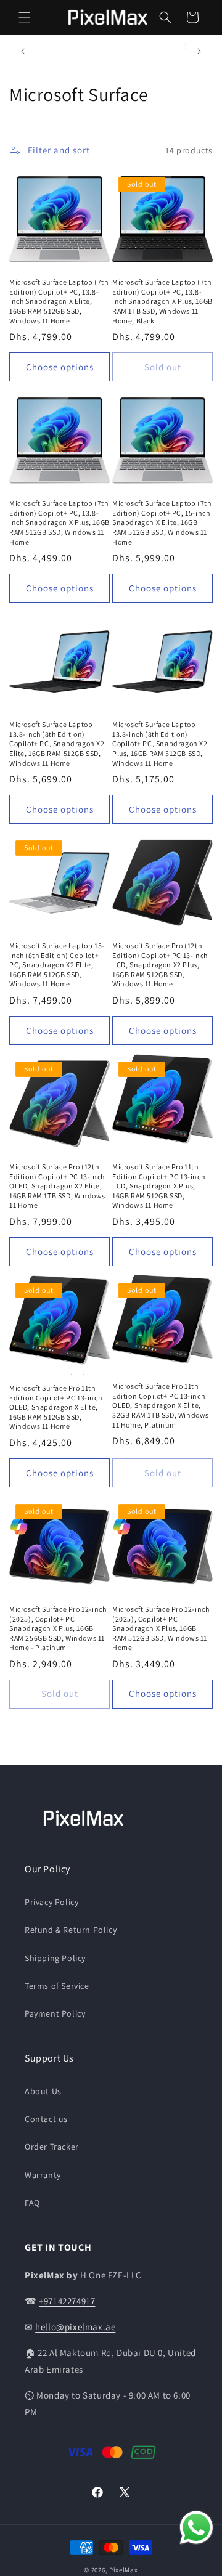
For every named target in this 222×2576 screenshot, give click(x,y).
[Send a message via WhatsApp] (196, 2528)
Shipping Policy (55, 1958)
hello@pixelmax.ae (75, 2327)
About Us (43, 2091)
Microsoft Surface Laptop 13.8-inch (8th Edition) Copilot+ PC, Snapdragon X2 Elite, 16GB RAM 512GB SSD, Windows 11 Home (57, 743)
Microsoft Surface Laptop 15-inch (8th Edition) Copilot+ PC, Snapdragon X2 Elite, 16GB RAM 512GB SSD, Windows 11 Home (57, 965)
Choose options (60, 367)
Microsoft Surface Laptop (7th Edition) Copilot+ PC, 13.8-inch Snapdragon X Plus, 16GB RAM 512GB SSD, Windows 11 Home (60, 522)
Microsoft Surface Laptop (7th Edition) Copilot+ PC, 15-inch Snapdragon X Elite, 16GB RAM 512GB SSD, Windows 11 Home (162, 522)
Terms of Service (57, 1986)
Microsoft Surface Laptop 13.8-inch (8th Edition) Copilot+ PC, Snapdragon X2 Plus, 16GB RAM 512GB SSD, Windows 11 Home (160, 743)
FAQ (32, 2203)
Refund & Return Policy (71, 1930)
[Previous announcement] (23, 51)
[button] (25, 17)
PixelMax (124, 2570)
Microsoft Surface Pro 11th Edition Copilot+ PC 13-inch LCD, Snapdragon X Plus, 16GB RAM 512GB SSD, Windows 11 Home (158, 1186)
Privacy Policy (51, 1902)
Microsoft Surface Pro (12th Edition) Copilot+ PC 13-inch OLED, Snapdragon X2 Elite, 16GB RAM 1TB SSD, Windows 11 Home (57, 1186)
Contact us (46, 2119)
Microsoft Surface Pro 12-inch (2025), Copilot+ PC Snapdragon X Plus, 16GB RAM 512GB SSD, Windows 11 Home (161, 1628)
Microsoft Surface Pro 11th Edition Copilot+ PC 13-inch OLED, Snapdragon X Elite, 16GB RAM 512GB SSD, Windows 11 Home (55, 1407)
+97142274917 (67, 2301)
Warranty (43, 2175)
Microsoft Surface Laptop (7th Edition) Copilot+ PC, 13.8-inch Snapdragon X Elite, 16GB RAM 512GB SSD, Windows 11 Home (59, 301)
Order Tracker (52, 2147)
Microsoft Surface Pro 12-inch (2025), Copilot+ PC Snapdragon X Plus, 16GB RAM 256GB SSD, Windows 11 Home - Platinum (58, 1628)
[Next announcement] (199, 51)
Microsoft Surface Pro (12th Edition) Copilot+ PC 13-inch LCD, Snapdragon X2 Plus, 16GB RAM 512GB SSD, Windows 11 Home (160, 965)
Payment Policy (55, 2013)
